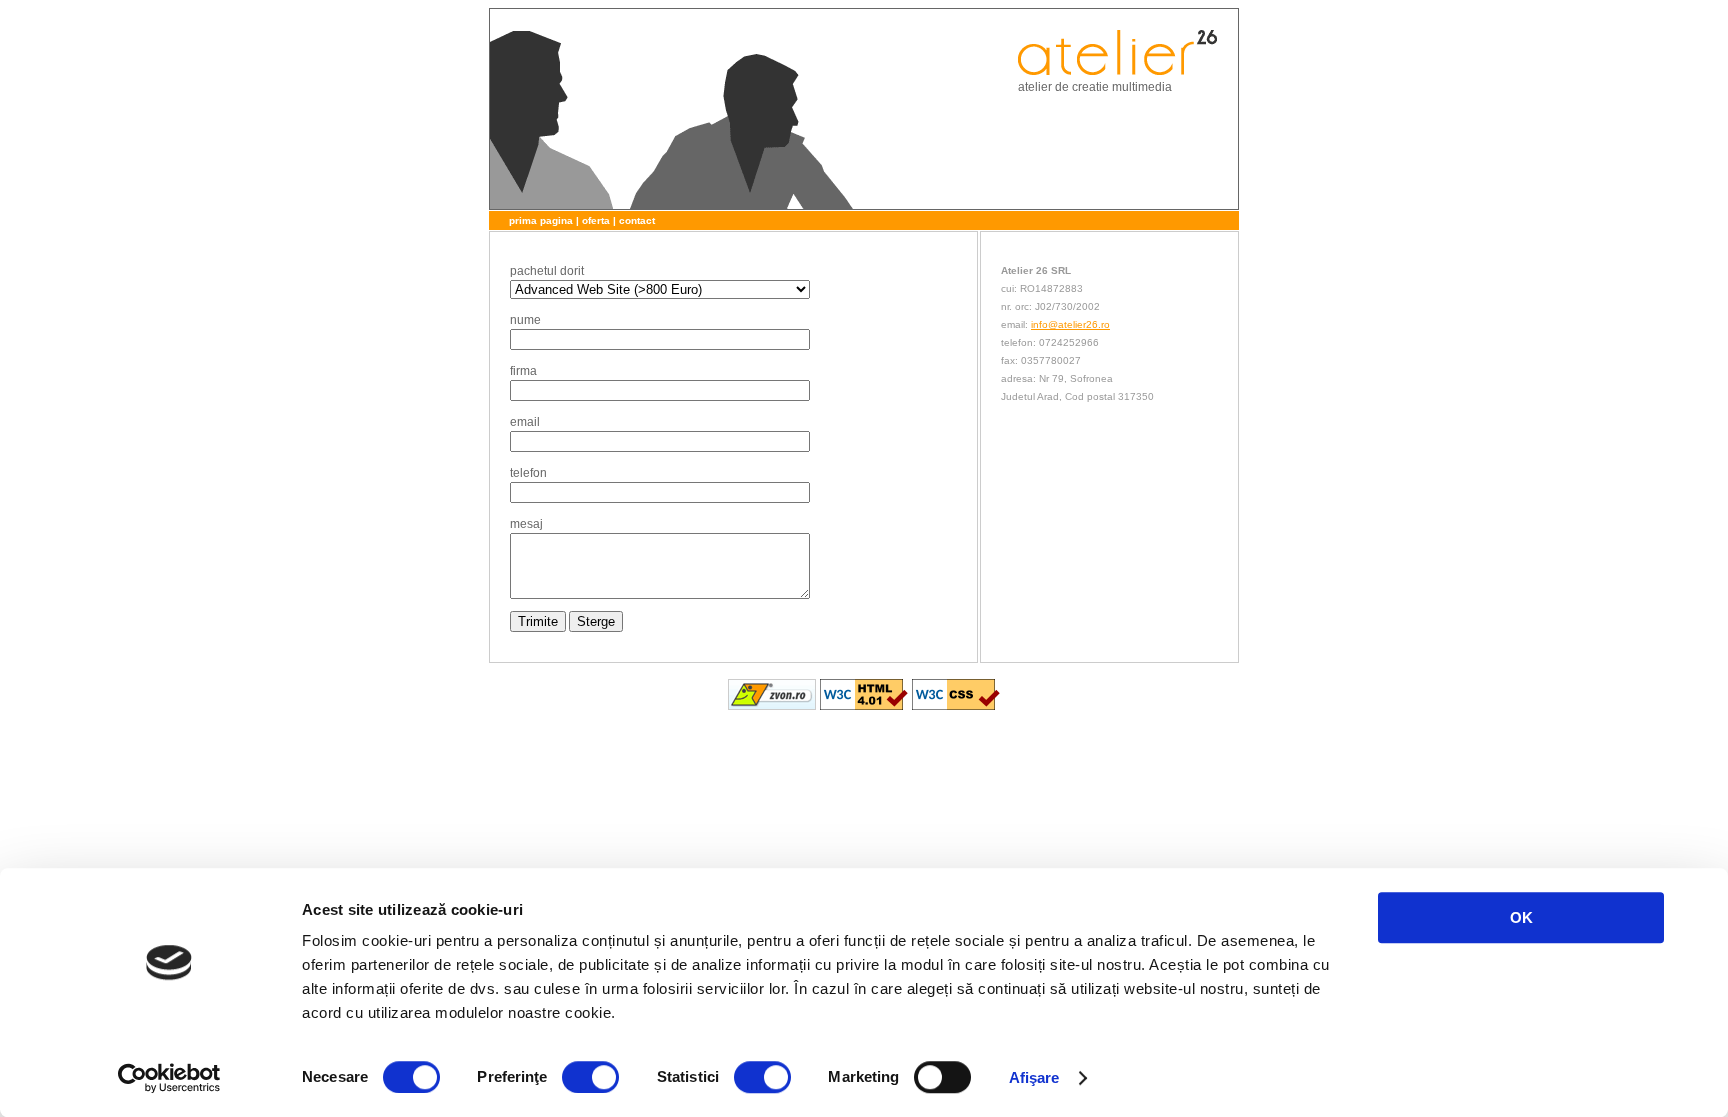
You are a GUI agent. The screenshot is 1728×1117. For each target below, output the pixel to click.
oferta (596, 220)
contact (637, 220)
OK (1521, 917)
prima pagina (541, 220)
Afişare (1034, 1077)
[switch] (590, 1077)
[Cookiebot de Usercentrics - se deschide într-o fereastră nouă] (169, 1078)
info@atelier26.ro (1070, 324)
